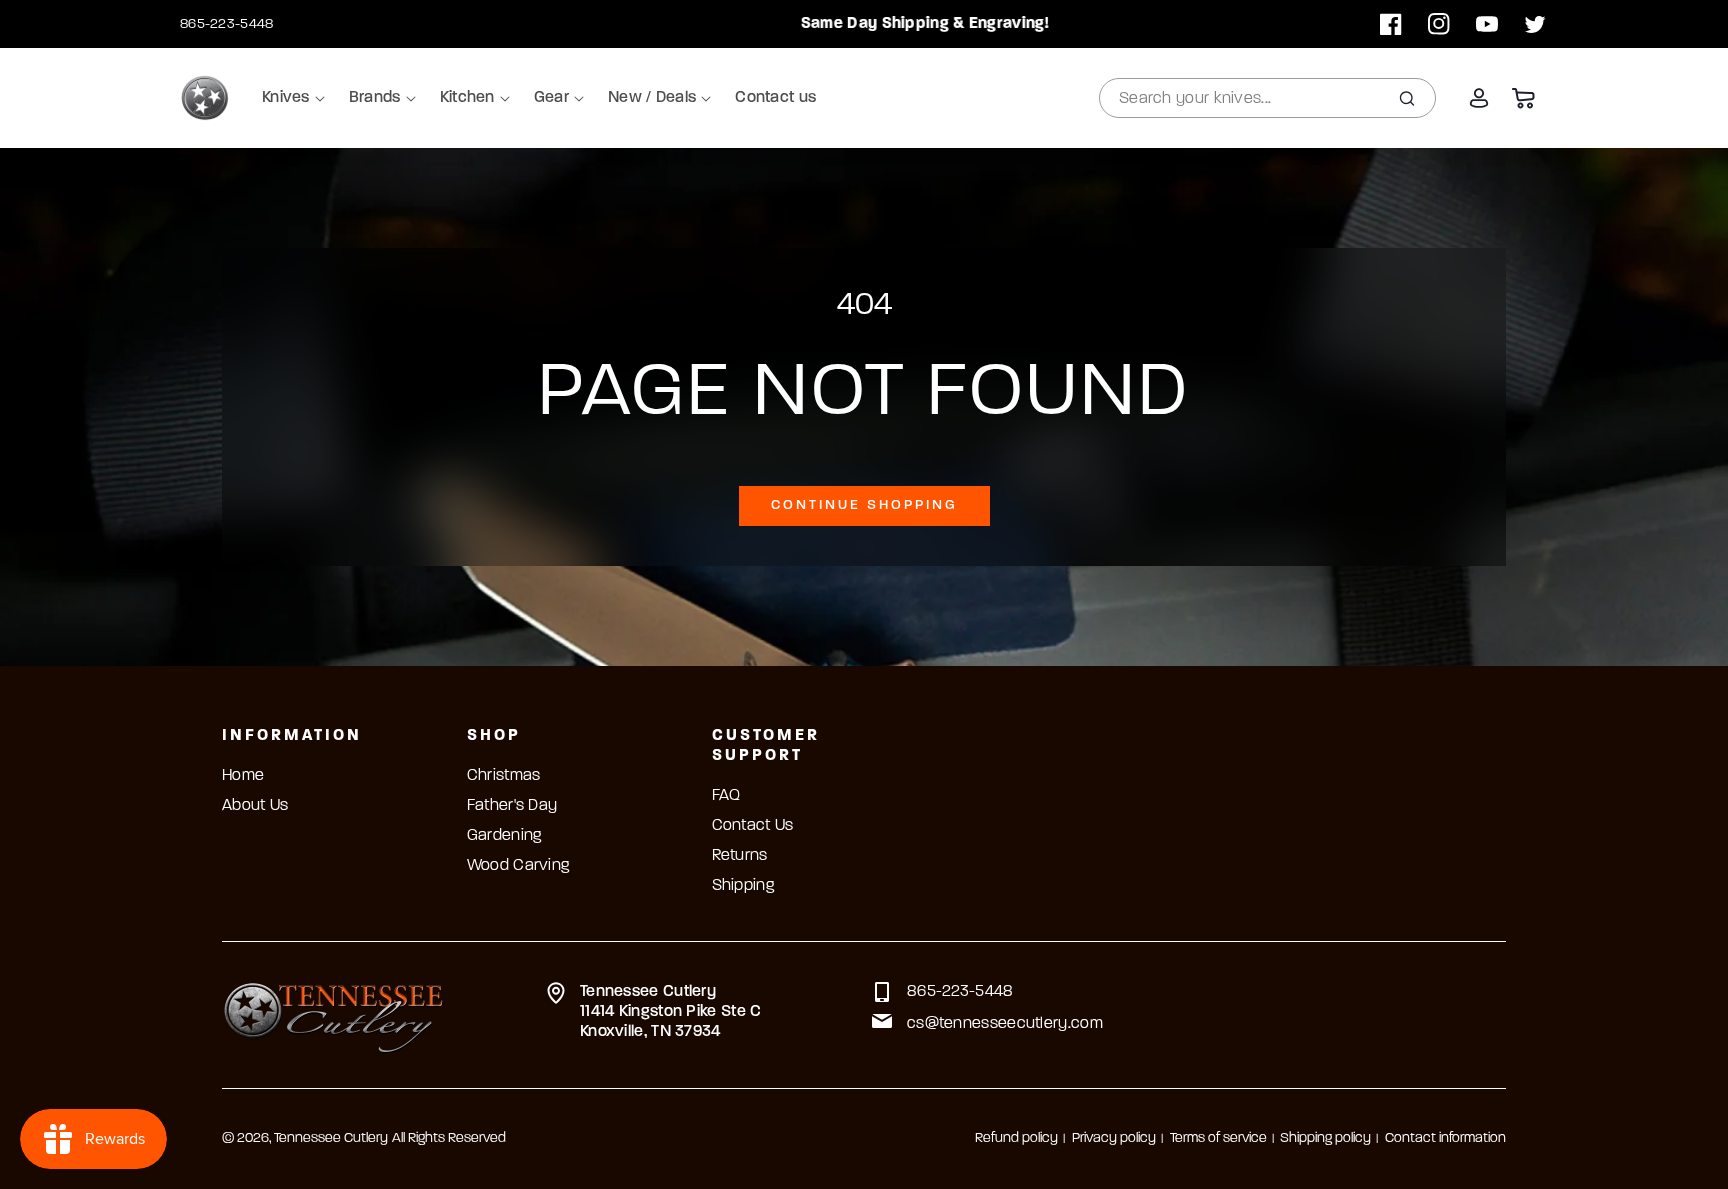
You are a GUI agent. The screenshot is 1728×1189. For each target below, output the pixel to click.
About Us (255, 806)
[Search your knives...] (1407, 98)
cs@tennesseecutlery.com (1005, 1024)
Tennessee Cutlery (331, 1138)
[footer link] (333, 1015)
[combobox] (1267, 98)
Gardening (504, 836)
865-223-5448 (227, 24)
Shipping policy (1325, 1138)
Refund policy (1016, 1138)
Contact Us (753, 826)
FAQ (726, 796)
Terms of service (1218, 1138)
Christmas (504, 776)
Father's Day (512, 806)
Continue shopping (864, 505)
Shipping (743, 886)
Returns (740, 856)
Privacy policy (1114, 1138)
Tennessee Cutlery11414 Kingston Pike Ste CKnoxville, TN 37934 (671, 1012)
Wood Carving (518, 866)
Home (243, 776)
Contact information (1445, 1138)
